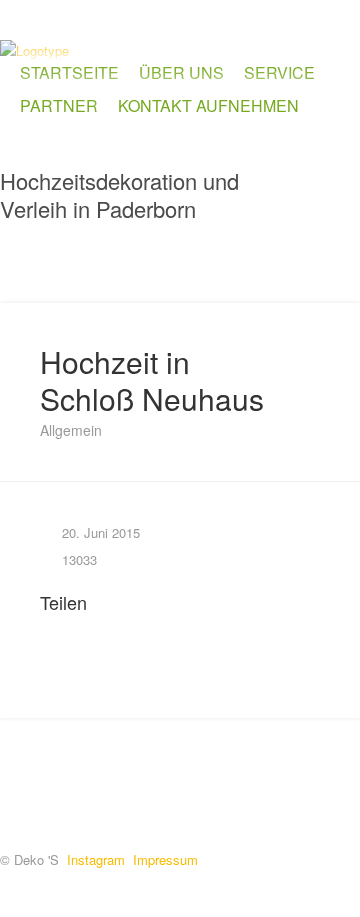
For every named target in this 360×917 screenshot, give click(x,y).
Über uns (181, 72)
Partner (59, 105)
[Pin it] (125, 628)
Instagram (96, 859)
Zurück (240, 263)
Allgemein (71, 430)
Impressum (165, 859)
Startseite (69, 72)
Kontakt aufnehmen (208, 105)
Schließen (290, 263)
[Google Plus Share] (100, 628)
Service (279, 72)
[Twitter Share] (75, 628)
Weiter (340, 263)
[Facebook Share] (50, 628)
